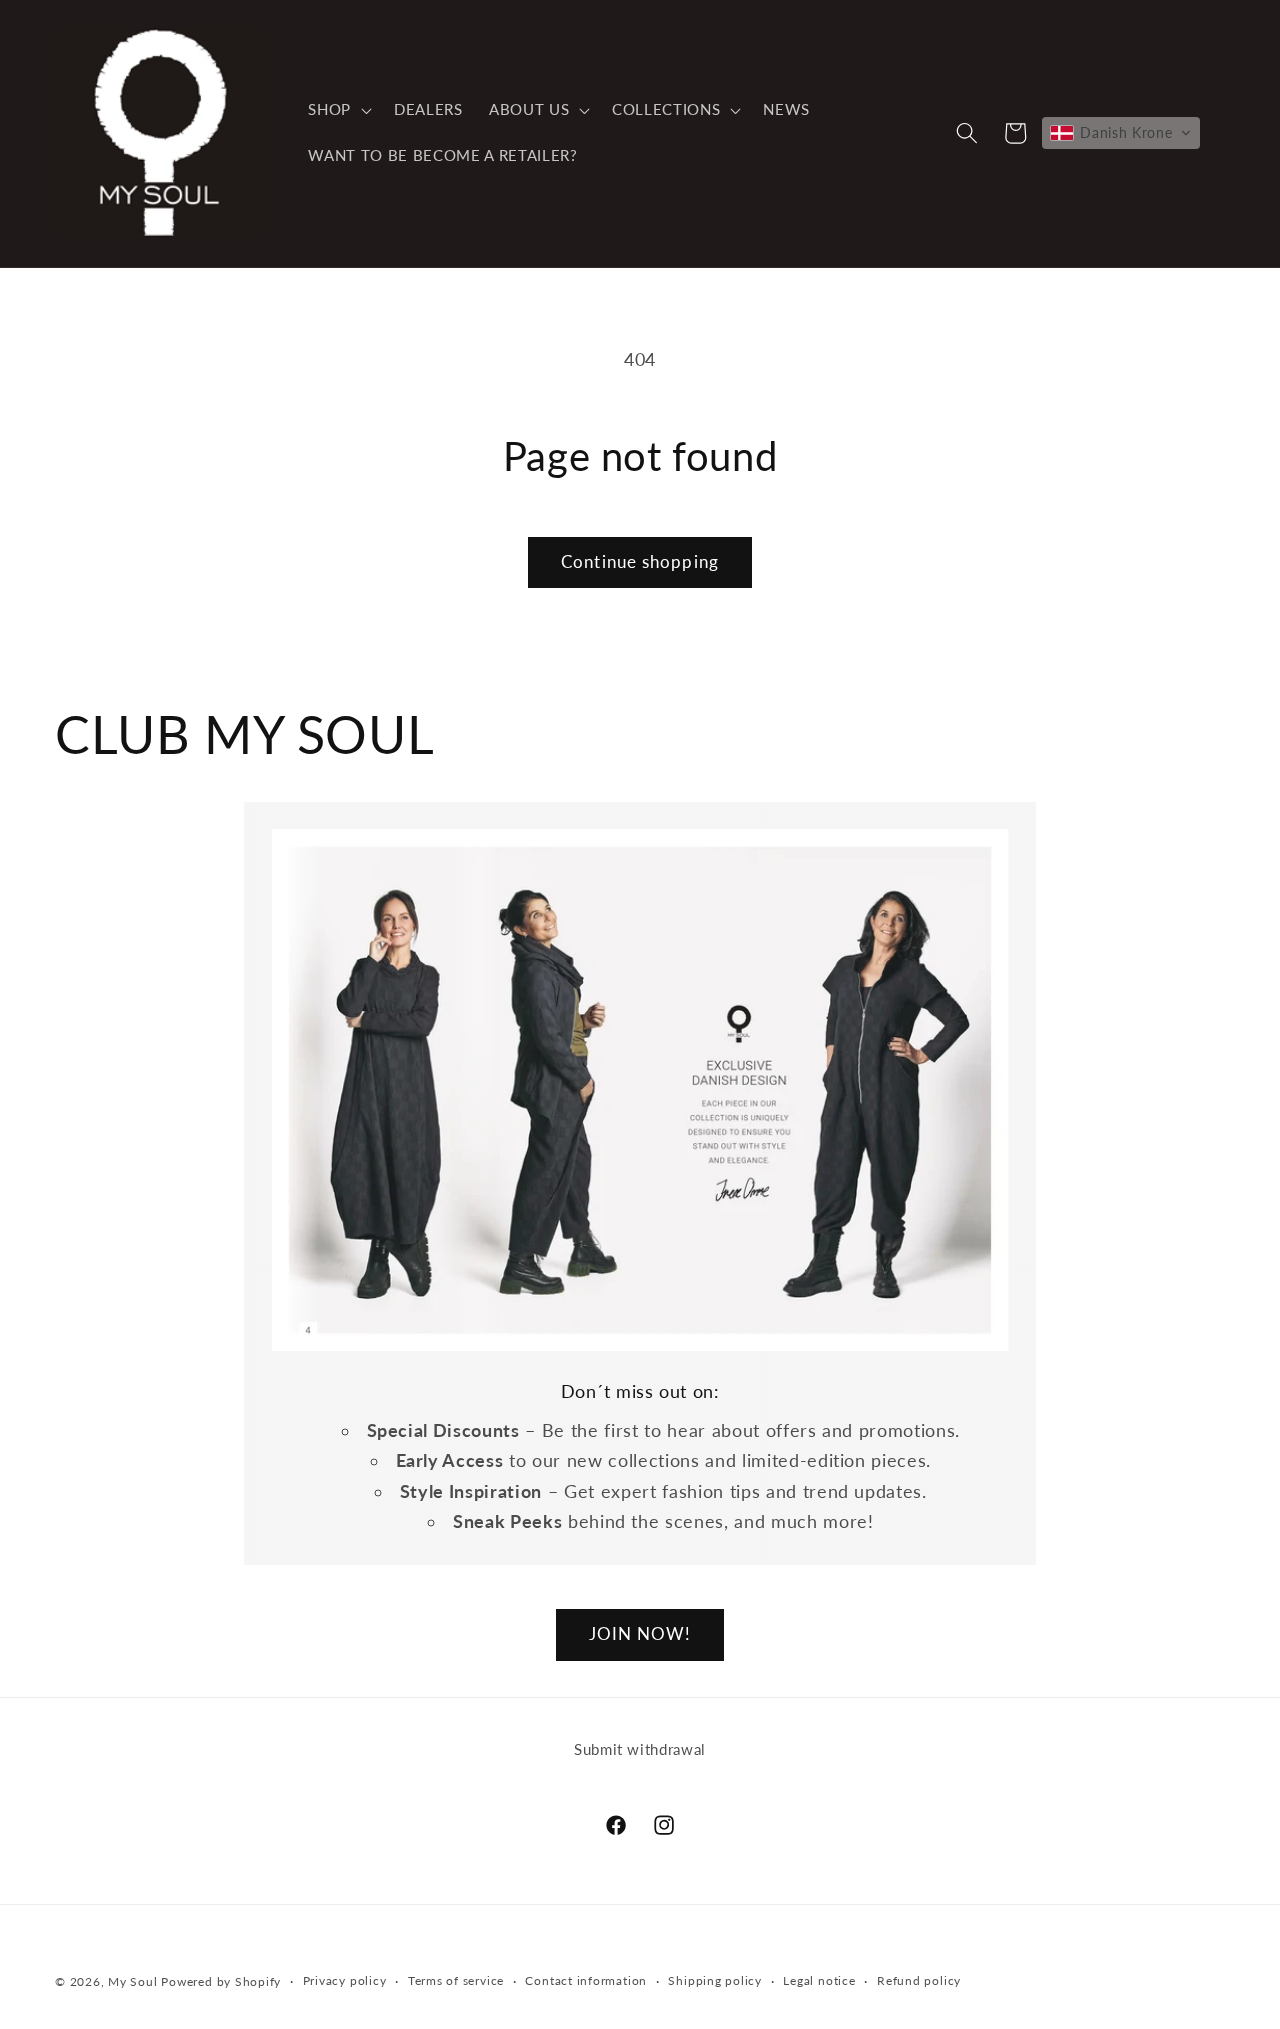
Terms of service (456, 1981)
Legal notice (819, 1981)
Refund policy (919, 1981)
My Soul (132, 1981)
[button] (338, 110)
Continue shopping (640, 562)
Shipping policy (715, 1981)
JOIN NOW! (640, 1634)
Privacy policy (345, 1981)
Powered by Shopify (221, 1981)
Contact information (586, 1981)
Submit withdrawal (640, 1749)
